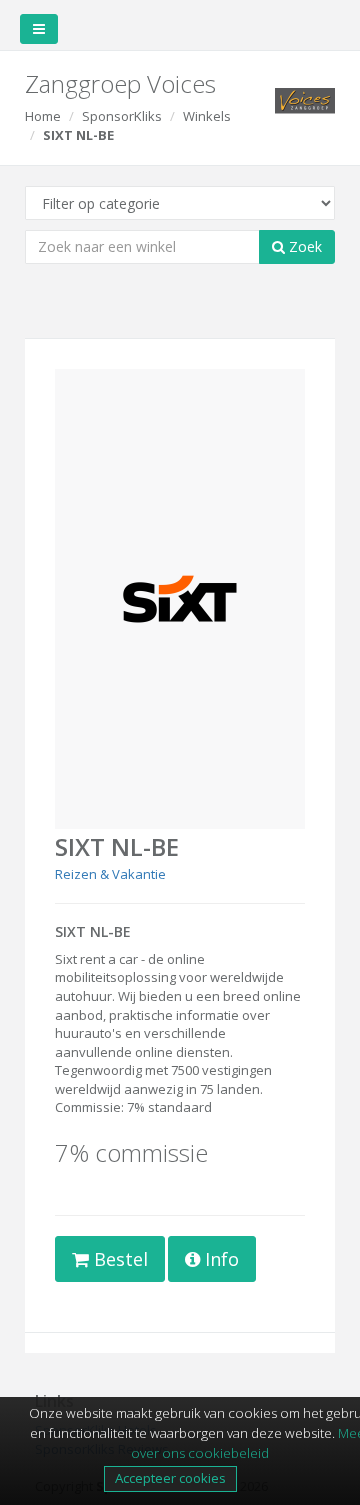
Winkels (207, 116)
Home (43, 116)
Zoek (303, 246)
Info (219, 1259)
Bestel (118, 1259)
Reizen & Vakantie (110, 874)
